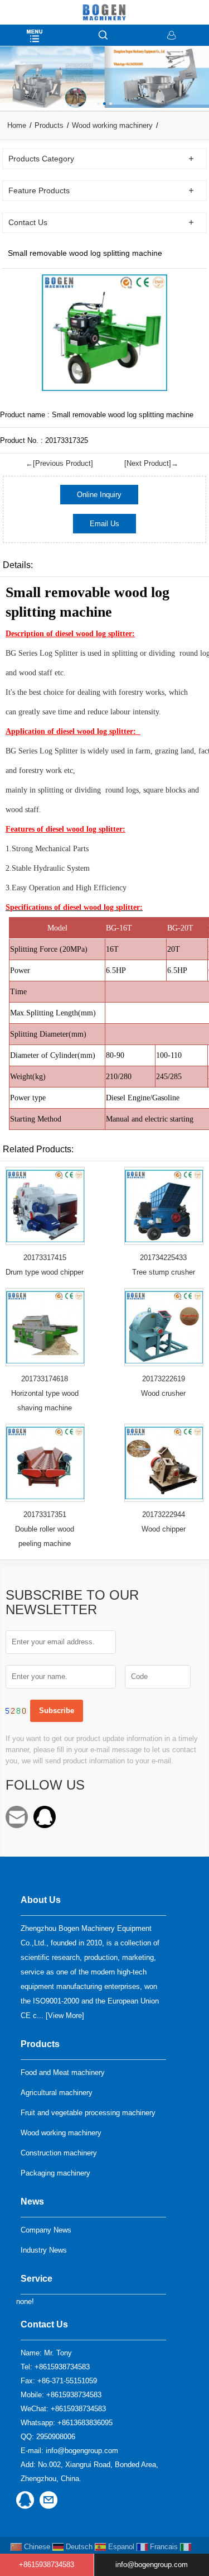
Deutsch (78, 2547)
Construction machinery (59, 2153)
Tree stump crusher (164, 1272)
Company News (46, 2230)
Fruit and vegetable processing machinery (88, 2113)
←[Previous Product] (59, 463)
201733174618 (45, 1379)
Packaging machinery (55, 2173)
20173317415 (45, 1258)
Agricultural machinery (57, 2093)
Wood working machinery (112, 125)
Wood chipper (164, 1529)
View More (65, 2016)
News (32, 2201)
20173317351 (45, 1514)
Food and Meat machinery (63, 2072)
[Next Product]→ (151, 463)
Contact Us (44, 2324)
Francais (163, 2547)
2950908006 (45, 1817)
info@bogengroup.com (17, 1817)
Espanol (120, 2547)
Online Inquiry (99, 495)
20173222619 (164, 1379)
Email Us (104, 524)
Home (17, 125)
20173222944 (164, 1514)
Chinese (36, 2547)
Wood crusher (163, 1393)
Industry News (44, 2250)
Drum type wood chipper (45, 1272)
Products (49, 125)
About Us (41, 1900)
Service (37, 2279)
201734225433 (163, 1258)
